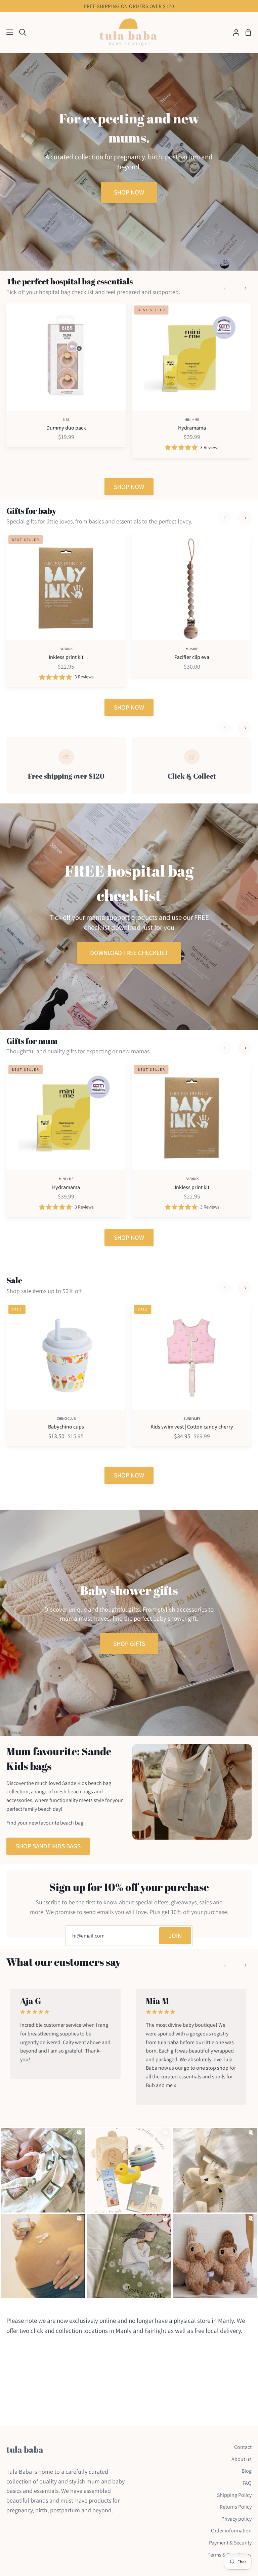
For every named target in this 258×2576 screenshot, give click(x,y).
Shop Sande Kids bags (48, 1846)
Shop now (129, 192)
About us (242, 2459)
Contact (243, 2447)
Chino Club (66, 1418)
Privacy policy (236, 2519)
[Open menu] (7, 32)
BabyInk (66, 649)
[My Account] (233, 32)
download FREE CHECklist (129, 953)
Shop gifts (129, 1643)
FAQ (247, 2483)
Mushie (192, 649)
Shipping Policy (234, 2495)
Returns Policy (236, 2507)
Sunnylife (192, 1418)
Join (175, 1936)
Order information (231, 2531)
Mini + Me (192, 419)
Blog (247, 2471)
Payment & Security (230, 2543)
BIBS (66, 419)
